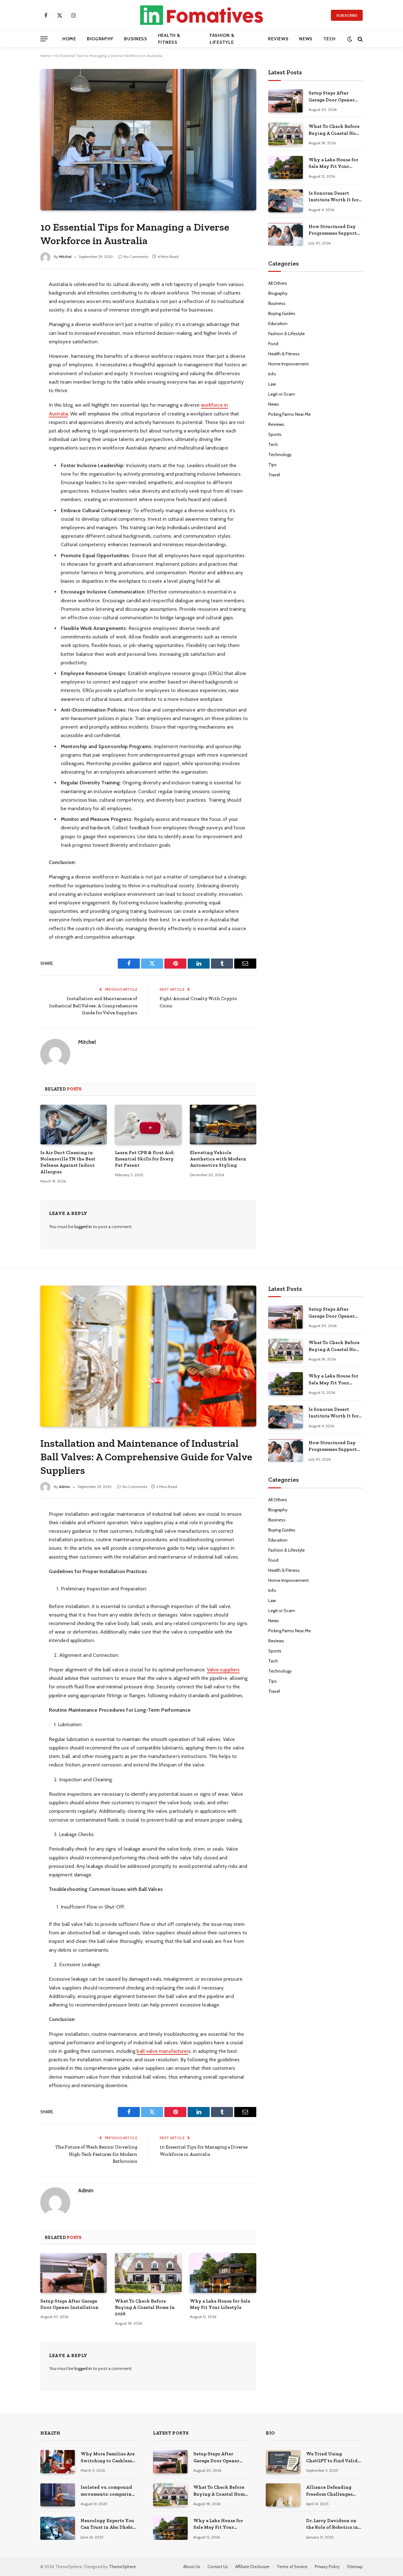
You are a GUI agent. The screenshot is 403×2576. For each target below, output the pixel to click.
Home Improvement (288, 364)
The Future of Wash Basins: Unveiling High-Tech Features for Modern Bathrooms (96, 2154)
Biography (100, 39)
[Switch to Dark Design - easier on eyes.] (350, 39)
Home (69, 39)
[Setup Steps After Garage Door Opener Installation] (286, 101)
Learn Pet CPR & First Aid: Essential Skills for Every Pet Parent (145, 1159)
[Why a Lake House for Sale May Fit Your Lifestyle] (286, 167)
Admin (65, 1487)
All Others (278, 283)
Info (272, 374)
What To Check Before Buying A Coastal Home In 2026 (335, 130)
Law (272, 384)
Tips (272, 465)
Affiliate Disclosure (252, 2567)
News (306, 39)
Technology (280, 455)
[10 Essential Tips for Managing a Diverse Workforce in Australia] (148, 140)
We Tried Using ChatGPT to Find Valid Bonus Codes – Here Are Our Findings (333, 2458)
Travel (274, 475)
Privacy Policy (327, 2567)
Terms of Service (292, 2567)
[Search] (360, 39)
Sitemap (355, 2567)
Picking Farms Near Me (289, 414)
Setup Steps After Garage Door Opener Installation (332, 97)
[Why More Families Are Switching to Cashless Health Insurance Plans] (58, 2462)
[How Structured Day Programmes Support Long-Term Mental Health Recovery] (286, 234)
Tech (329, 39)
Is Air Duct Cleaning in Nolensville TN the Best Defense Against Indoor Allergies (68, 1162)
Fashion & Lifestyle (222, 39)
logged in (83, 1227)
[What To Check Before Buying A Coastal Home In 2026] (286, 134)
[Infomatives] (201, 15)
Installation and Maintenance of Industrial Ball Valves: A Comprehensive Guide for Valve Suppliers (93, 1006)
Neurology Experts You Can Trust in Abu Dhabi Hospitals (107, 2524)
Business (136, 39)
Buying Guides (282, 313)
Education (278, 323)
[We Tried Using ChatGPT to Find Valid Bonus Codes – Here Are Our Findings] (283, 2462)
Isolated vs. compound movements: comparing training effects (108, 2491)
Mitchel (65, 257)
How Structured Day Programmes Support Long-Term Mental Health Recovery (333, 230)
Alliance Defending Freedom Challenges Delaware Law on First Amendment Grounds (331, 2491)
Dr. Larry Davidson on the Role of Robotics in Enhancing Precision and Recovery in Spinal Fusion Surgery (333, 2524)
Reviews (278, 39)
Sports (275, 434)
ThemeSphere (122, 2567)
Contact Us (218, 2567)
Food (273, 344)
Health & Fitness (169, 39)
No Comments (136, 257)
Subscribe (347, 15)
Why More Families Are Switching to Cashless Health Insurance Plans (108, 2458)
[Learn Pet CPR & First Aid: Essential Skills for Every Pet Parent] (148, 1125)
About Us (192, 2567)
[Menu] (44, 39)
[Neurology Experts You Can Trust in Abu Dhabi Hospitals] (58, 2528)
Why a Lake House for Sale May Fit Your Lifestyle (333, 163)
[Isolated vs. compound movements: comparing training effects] (58, 2495)
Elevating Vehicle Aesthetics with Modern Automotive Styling (218, 1159)
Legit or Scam (282, 394)
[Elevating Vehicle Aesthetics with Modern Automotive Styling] (223, 1125)
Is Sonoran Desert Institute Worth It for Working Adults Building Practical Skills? (334, 197)
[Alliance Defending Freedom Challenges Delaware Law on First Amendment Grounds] (283, 2495)
